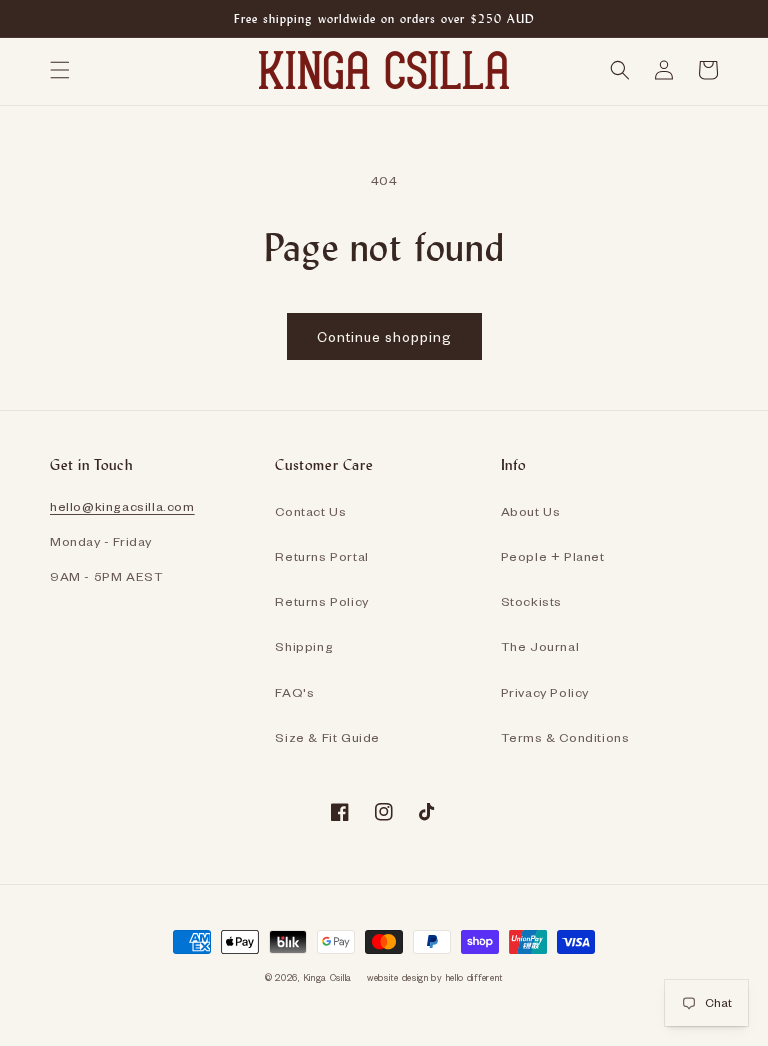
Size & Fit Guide (327, 737)
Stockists (531, 601)
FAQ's (294, 692)
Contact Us (310, 511)
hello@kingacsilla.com (122, 506)
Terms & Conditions (565, 737)
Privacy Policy (545, 692)
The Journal (540, 646)
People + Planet (553, 556)
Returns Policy (321, 601)
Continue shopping (384, 336)
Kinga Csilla (327, 977)
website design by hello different (435, 977)
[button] (60, 70)
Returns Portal (321, 556)
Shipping (304, 646)
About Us (531, 511)
